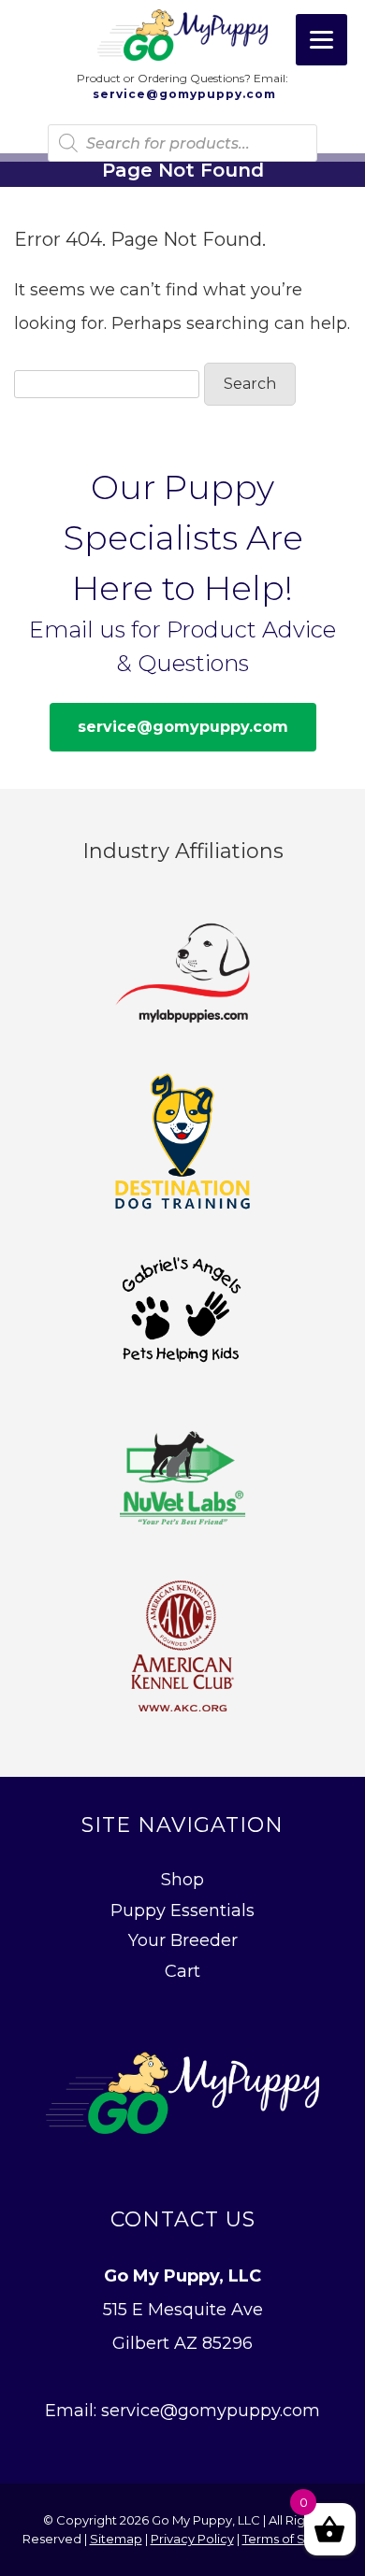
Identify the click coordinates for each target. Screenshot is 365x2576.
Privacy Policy (192, 2539)
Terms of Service (293, 2539)
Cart (182, 1971)
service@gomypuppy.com (182, 94)
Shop (182, 1880)
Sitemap (116, 2539)
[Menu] (321, 40)
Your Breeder (183, 1940)
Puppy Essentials (182, 1911)
